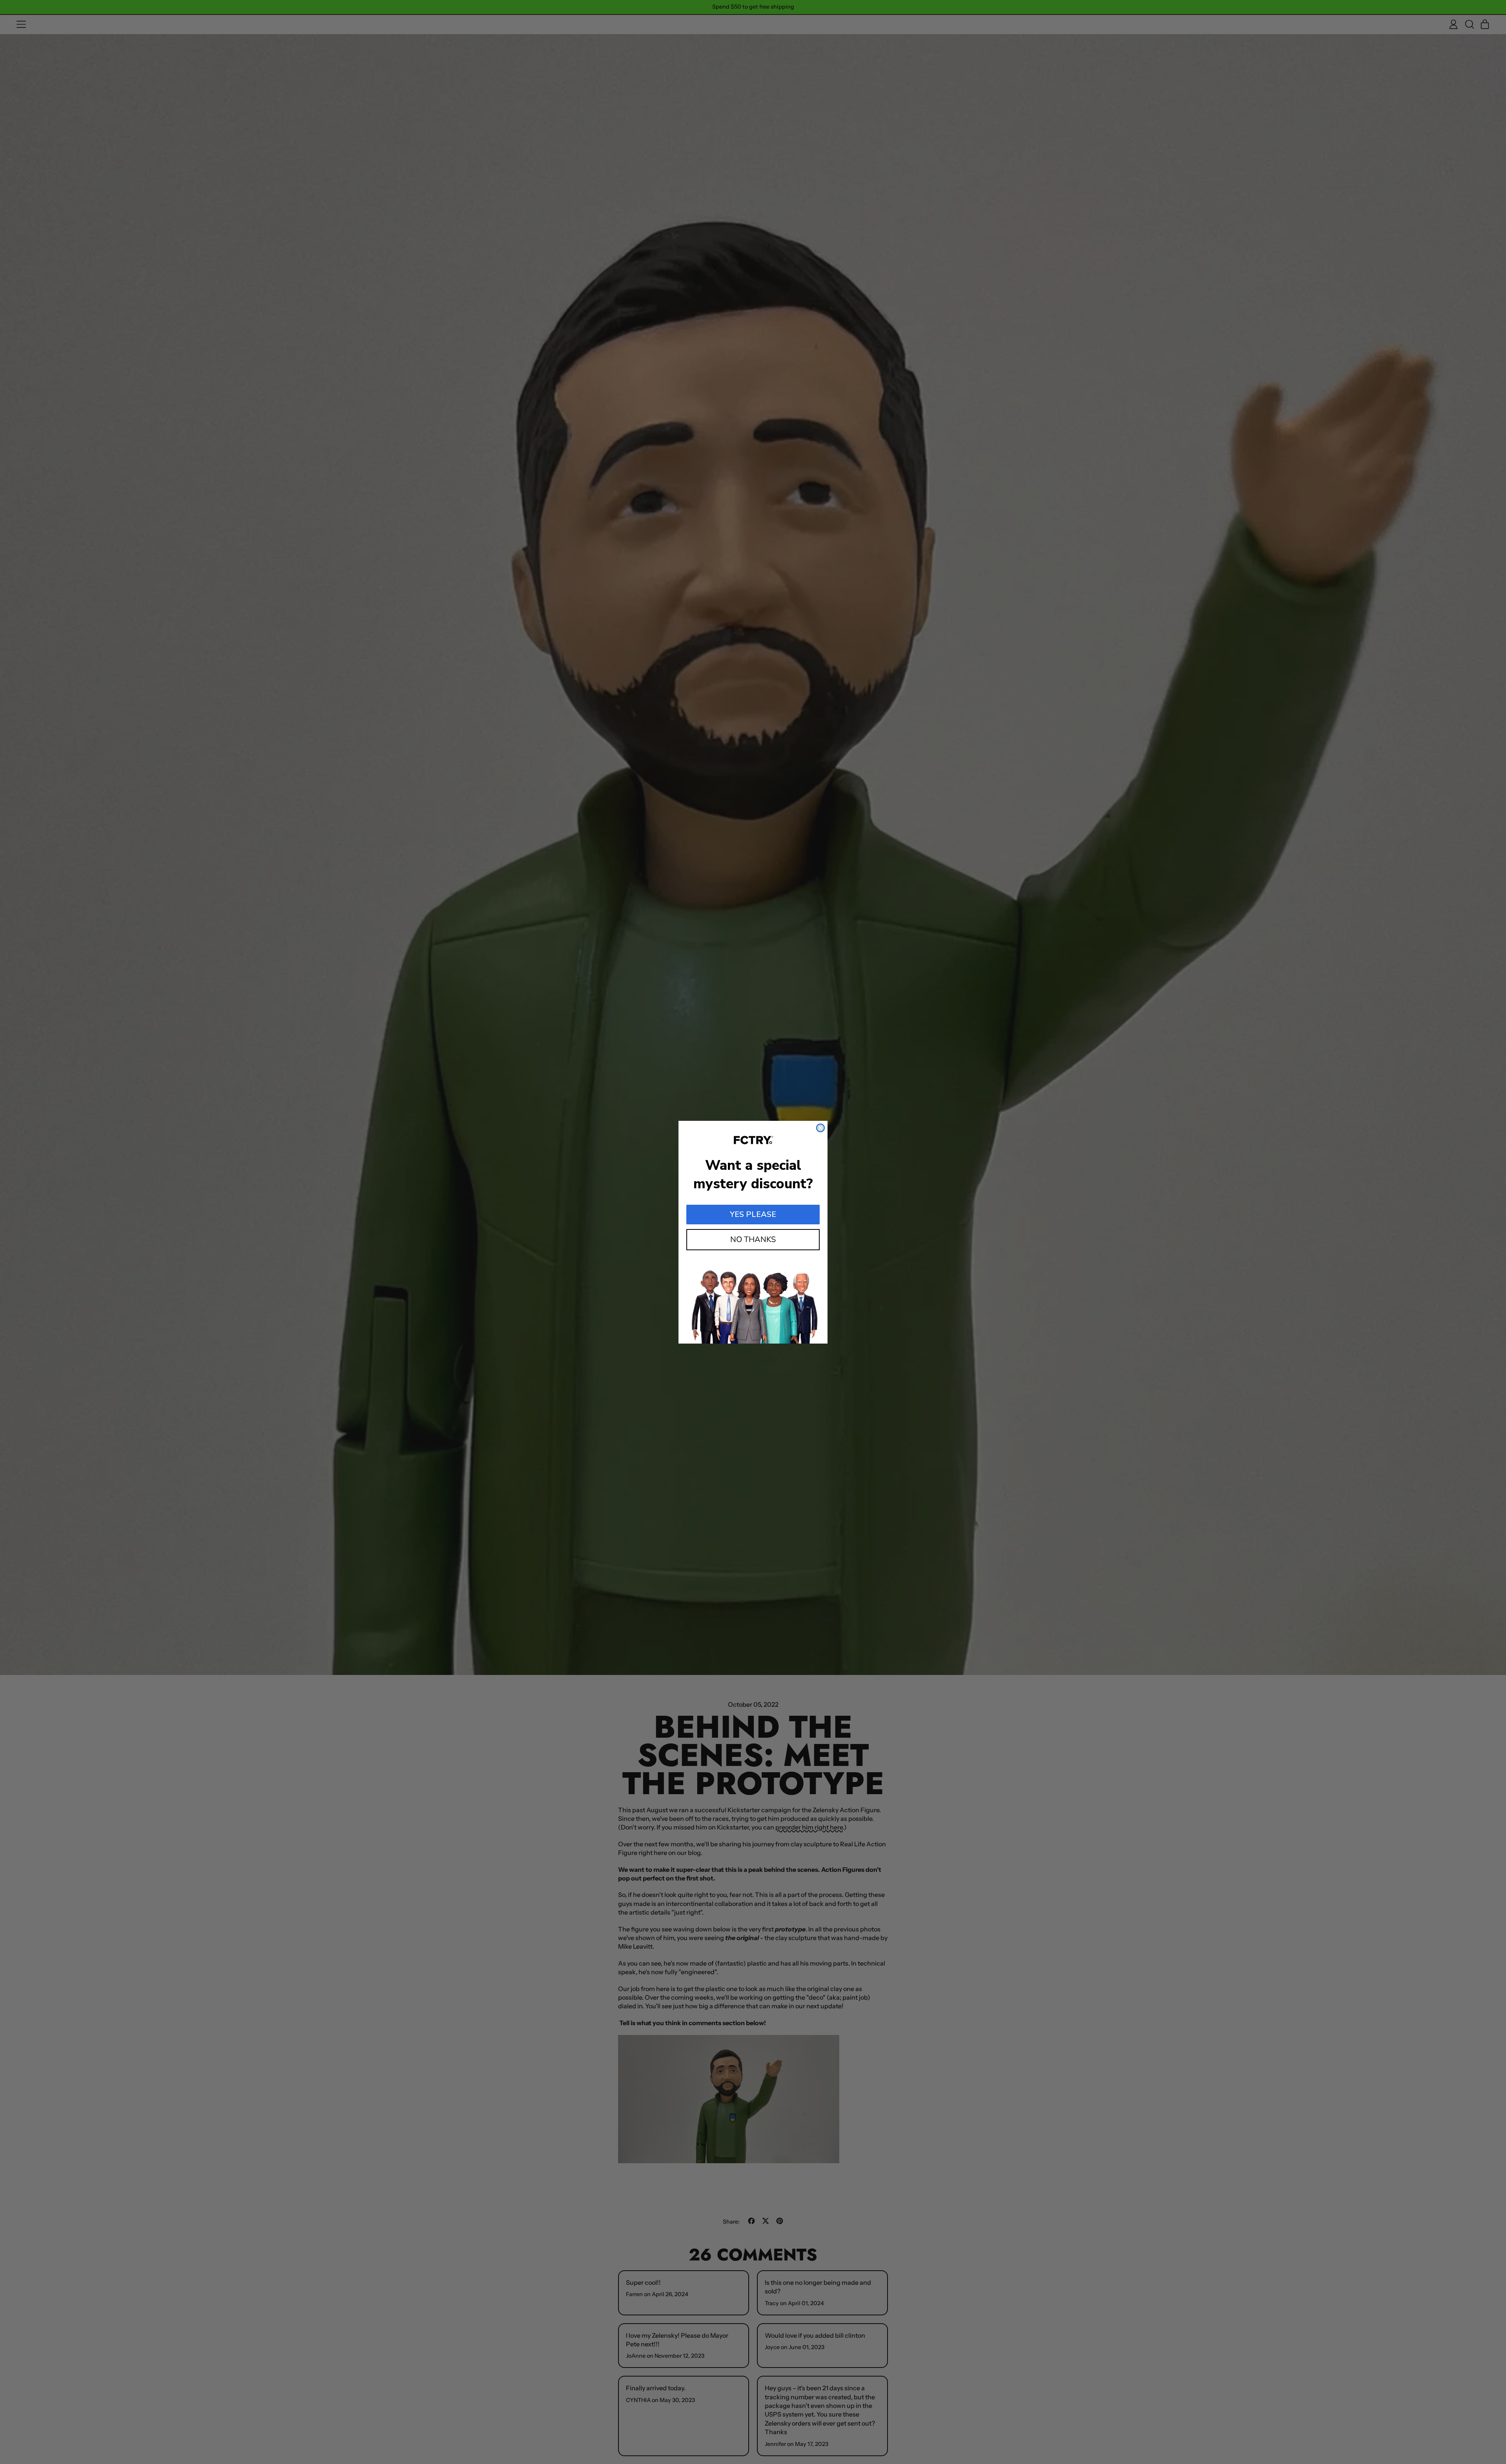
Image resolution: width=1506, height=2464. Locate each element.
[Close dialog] (820, 1128)
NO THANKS (753, 1239)
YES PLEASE (753, 1214)
